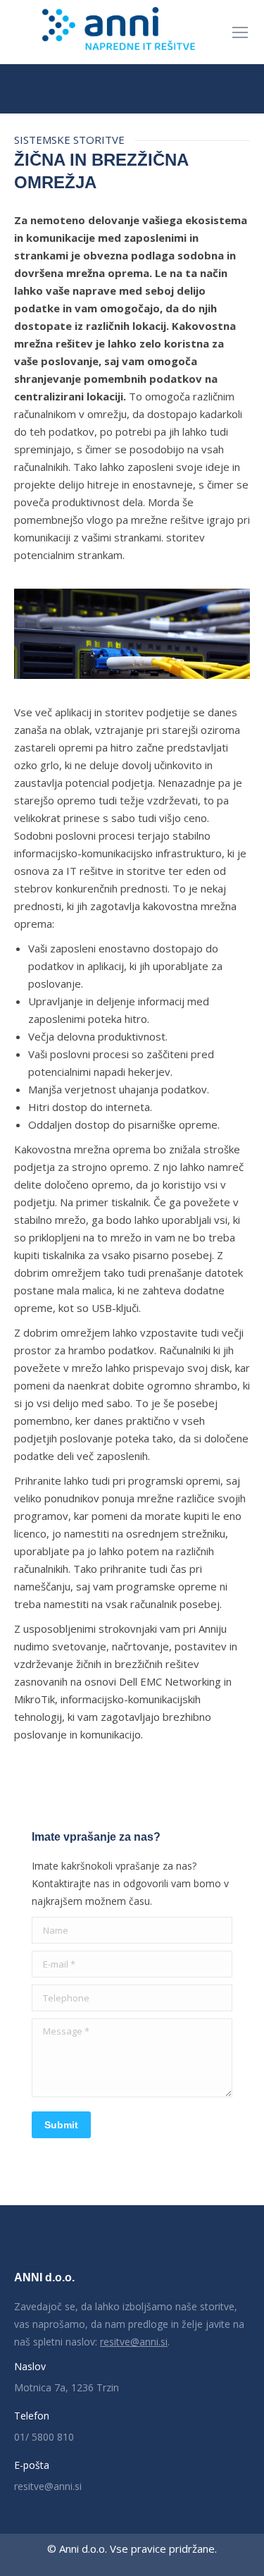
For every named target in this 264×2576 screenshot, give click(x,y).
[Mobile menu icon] (240, 32)
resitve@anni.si (134, 2342)
